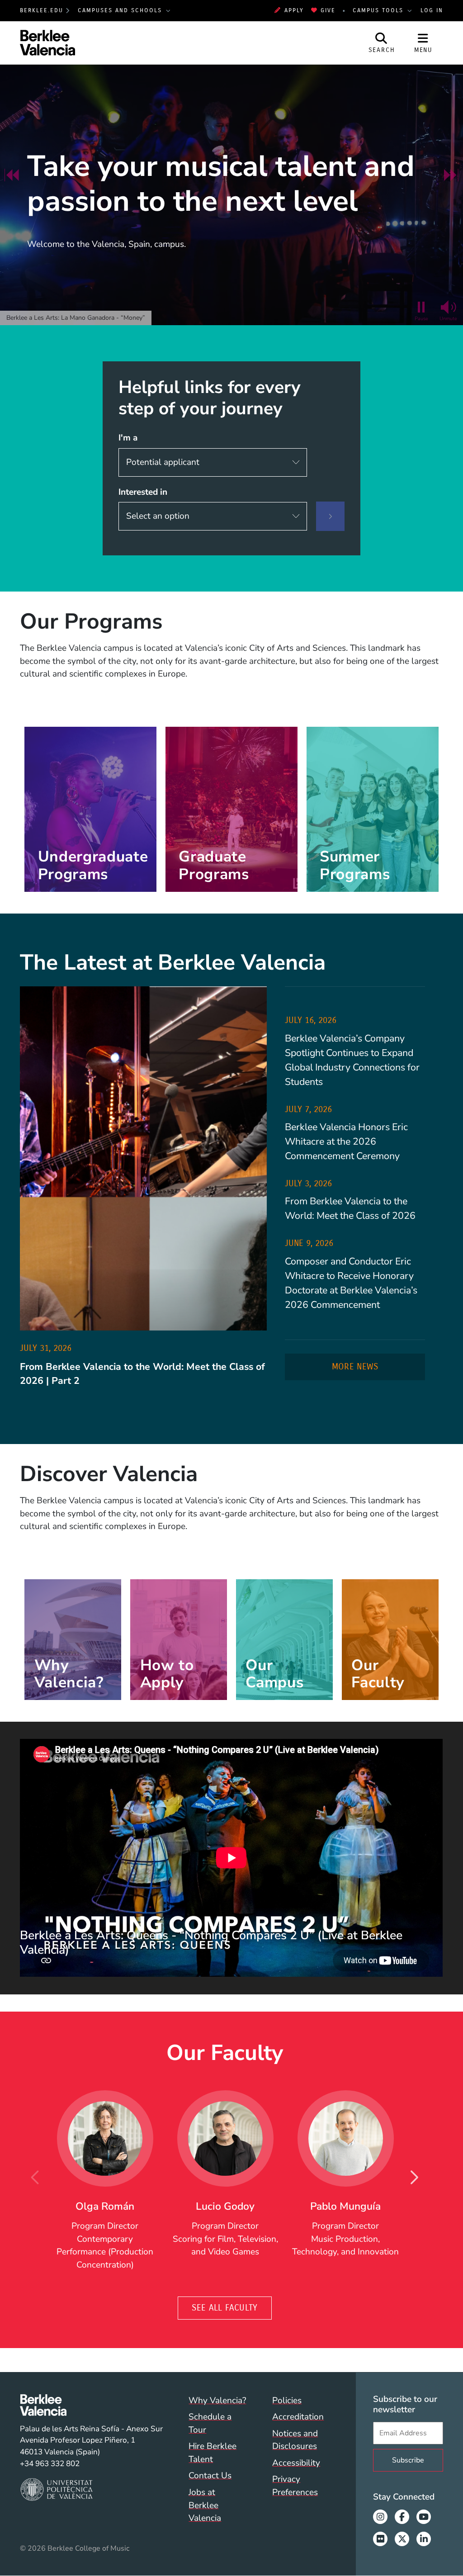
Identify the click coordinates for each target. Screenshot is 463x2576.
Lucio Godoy (225, 2206)
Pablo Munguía (345, 2206)
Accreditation (298, 2417)
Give (328, 10)
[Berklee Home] (91, 2405)
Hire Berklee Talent (213, 2453)
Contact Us (210, 2476)
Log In (432, 10)
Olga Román (105, 2206)
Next (414, 2178)
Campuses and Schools (121, 10)
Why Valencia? (217, 2401)
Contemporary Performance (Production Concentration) (105, 2252)
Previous (36, 2178)
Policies (287, 2401)
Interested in (143, 492)
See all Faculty (225, 2308)
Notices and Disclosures (295, 2440)
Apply (294, 10)
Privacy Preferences (295, 2486)
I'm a (128, 438)
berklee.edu (42, 10)
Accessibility (296, 2463)
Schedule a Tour (210, 2423)
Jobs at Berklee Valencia (205, 2505)
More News (355, 1366)
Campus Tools (379, 10)
